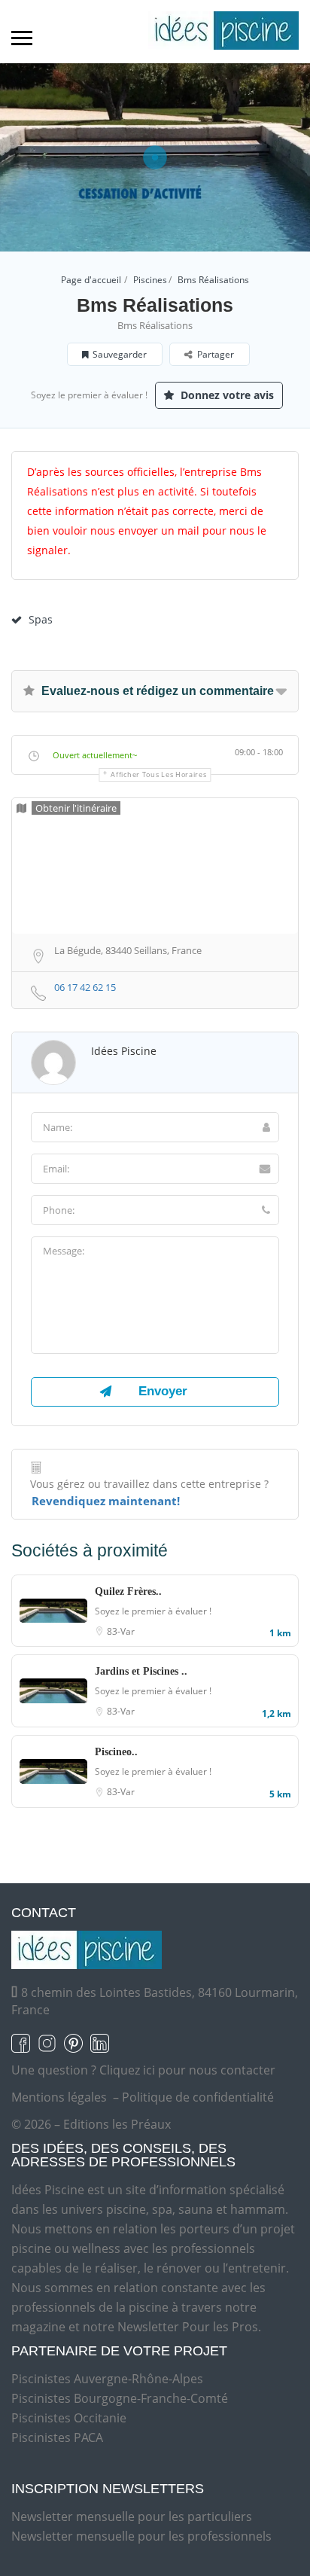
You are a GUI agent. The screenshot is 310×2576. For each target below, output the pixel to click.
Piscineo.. (116, 1752)
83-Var (121, 1631)
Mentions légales (59, 2097)
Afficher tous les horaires (158, 774)
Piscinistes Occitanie (69, 2418)
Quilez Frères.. (128, 1591)
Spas (41, 619)
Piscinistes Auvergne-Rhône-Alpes (107, 2379)
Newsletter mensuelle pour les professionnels (141, 2536)
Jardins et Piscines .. (141, 1671)
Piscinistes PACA (57, 2437)
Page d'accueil (91, 280)
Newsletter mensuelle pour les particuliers (132, 2517)
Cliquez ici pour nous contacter (187, 2070)
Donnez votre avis (226, 395)
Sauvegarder (120, 354)
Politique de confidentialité (198, 2097)
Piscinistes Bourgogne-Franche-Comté (120, 2398)
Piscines (150, 280)
